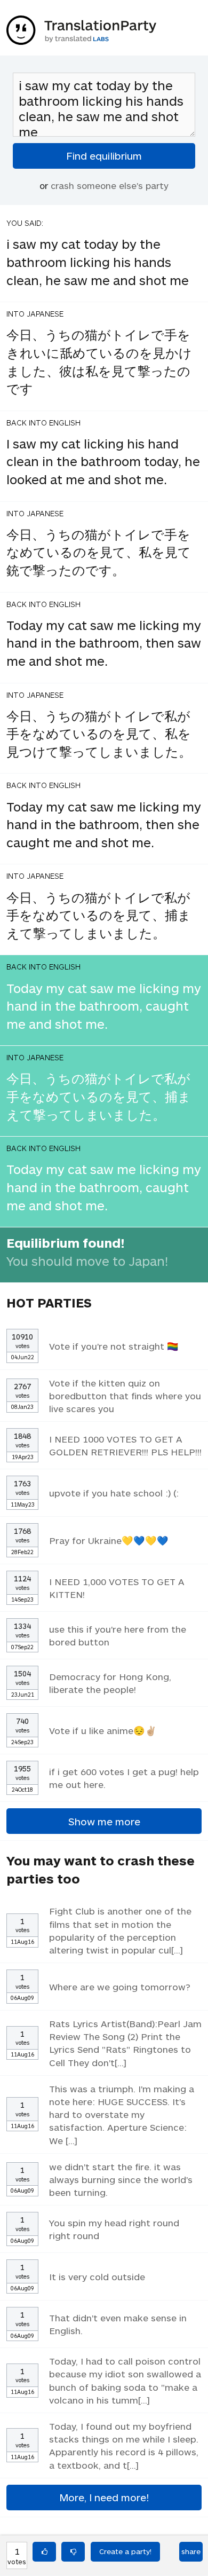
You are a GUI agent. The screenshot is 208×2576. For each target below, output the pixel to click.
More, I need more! (104, 2497)
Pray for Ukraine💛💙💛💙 (109, 1540)
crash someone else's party (110, 185)
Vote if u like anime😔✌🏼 (103, 1730)
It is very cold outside (97, 2276)
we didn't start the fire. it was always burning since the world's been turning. (121, 2179)
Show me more (104, 1821)
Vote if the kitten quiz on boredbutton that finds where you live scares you (125, 1396)
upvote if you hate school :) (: (114, 1493)
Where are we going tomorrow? (120, 1987)
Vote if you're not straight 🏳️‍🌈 (114, 1346)
